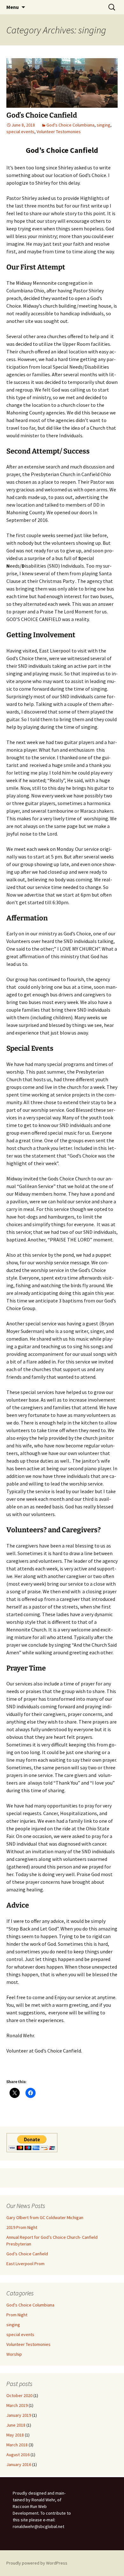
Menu (13, 7)
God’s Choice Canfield (42, 115)
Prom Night (17, 2315)
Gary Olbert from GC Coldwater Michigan (45, 2217)
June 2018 (16, 2425)
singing (103, 125)
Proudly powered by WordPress (37, 2563)
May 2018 (15, 2435)
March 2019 (17, 2405)
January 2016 (19, 2464)
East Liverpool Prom (25, 2264)
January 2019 (19, 2415)
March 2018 (17, 2445)
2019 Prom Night (22, 2227)
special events (20, 132)
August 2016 (18, 2455)
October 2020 (19, 2395)
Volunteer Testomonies (59, 132)
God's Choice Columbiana (70, 125)
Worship (14, 2354)
